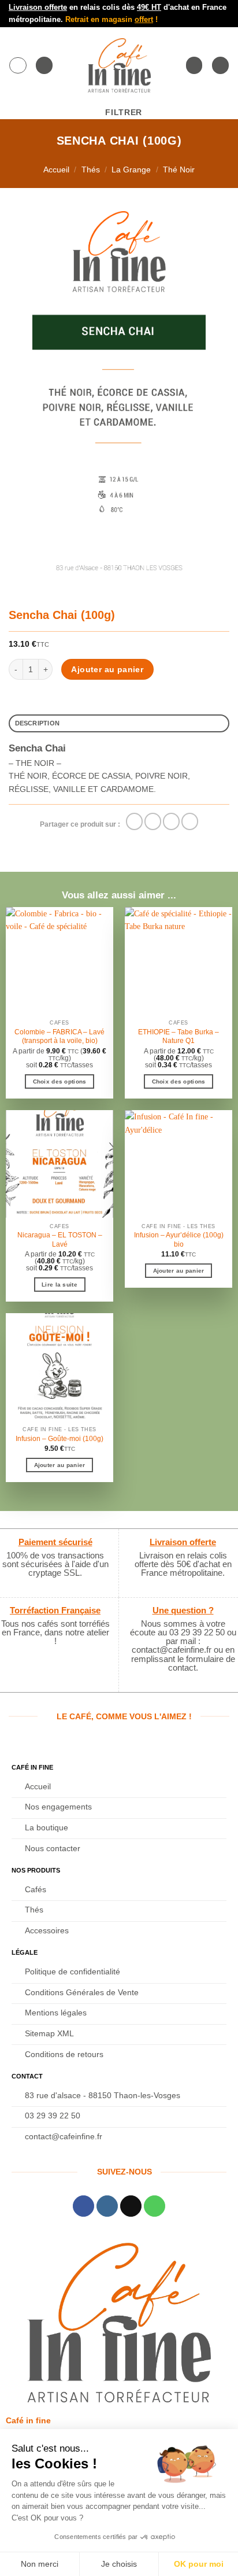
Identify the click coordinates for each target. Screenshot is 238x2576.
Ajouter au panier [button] (179, 1271)
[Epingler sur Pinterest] (190, 821)
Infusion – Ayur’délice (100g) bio (179, 1240)
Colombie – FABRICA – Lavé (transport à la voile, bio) (59, 1037)
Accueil (56, 169)
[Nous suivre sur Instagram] (107, 2206)
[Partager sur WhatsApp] (134, 821)
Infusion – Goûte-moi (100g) (59, 1439)
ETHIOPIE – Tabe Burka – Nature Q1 (178, 1037)
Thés (91, 169)
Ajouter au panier (107, 669)
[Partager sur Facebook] (153, 821)
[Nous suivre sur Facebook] (83, 2206)
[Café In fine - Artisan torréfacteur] (119, 65)
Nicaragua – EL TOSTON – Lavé (60, 1240)
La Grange (131, 169)
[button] (18, 65)
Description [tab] (38, 723)
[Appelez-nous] (155, 2206)
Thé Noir (179, 169)
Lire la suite (59, 1285)
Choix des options (60, 1081)
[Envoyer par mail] (171, 821)
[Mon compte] (194, 65)
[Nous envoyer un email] (131, 2206)
